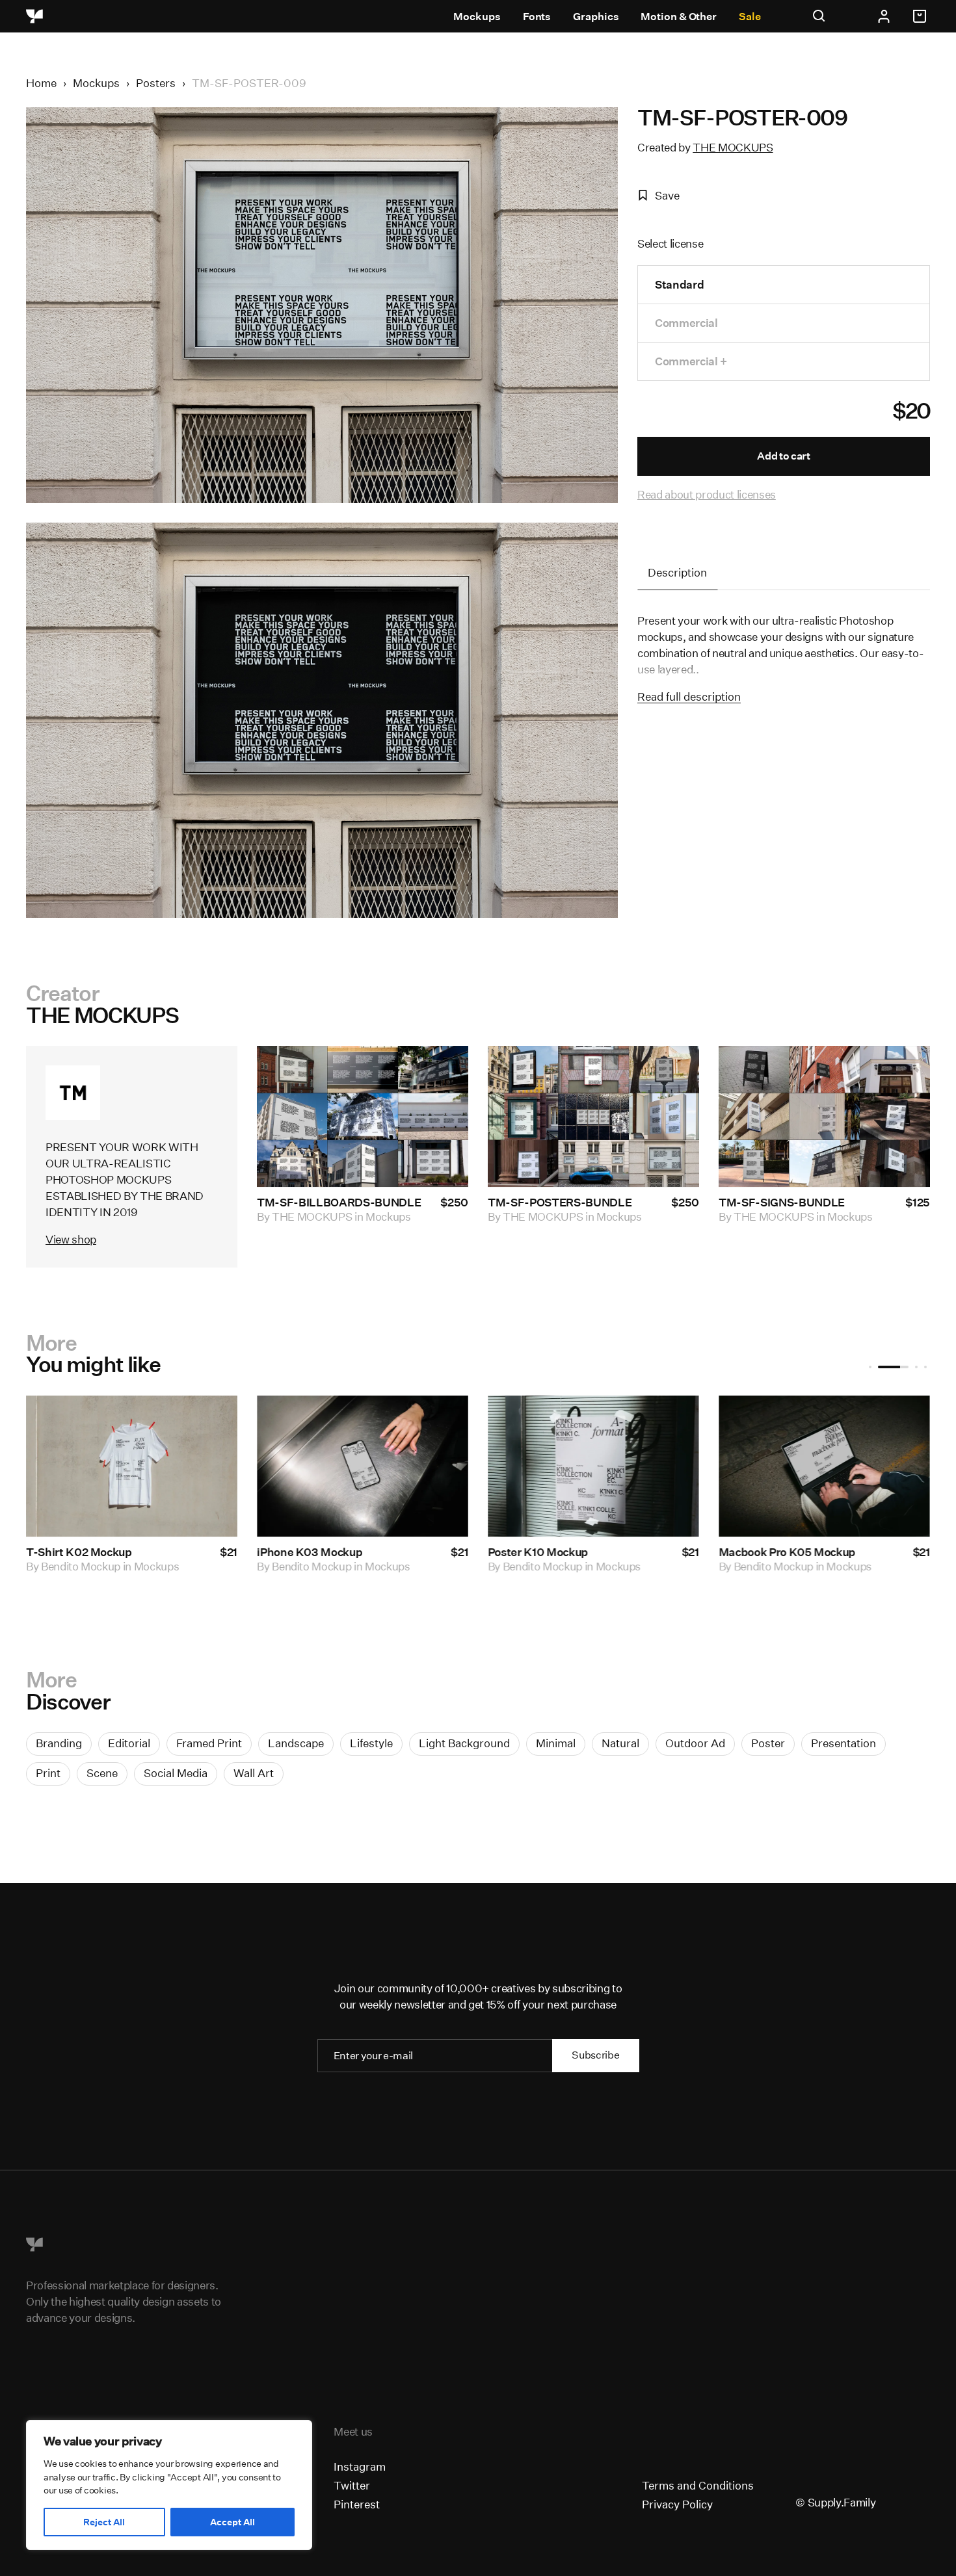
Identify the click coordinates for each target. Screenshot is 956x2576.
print (48, 1773)
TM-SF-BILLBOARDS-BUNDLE (339, 1202)
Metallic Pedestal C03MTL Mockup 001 (384, 1558)
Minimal (556, 1743)
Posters (156, 83)
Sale (750, 17)
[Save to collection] (441, 1073)
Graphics (596, 17)
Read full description (689, 696)
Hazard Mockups (832, 1566)
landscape (296, 1743)
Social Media (176, 1773)
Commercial (686, 323)
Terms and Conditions (698, 2485)
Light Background (464, 1743)
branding (59, 1743)
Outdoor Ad (695, 1743)
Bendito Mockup (138, 1566)
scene (102, 1773)
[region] (169, 2485)
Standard (679, 284)
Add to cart (783, 456)
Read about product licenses (707, 494)
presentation (843, 1743)
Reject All (104, 2522)
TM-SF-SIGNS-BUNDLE (782, 1202)
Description (677, 572)
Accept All (232, 2522)
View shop (71, 1239)
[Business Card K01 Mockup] (189, 1466)
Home (41, 83)
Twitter (352, 2485)
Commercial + (691, 361)
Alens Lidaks (591, 1566)
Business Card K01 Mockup (154, 1551)
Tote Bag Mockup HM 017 (842, 1551)
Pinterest (357, 2504)
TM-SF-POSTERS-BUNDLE (560, 1202)
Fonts (537, 17)
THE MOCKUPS (733, 147)
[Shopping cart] (922, 16)
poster (768, 1743)
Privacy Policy (677, 2504)
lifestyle (371, 1743)
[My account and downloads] (884, 16)
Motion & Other (679, 17)
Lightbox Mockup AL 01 (607, 1551)
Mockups (477, 17)
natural (620, 1743)
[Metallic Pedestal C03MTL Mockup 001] (420, 1466)
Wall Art (254, 1773)
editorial (129, 1743)
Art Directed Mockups (383, 1579)
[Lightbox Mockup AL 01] (651, 1466)
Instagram (360, 2466)
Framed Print (209, 1743)
